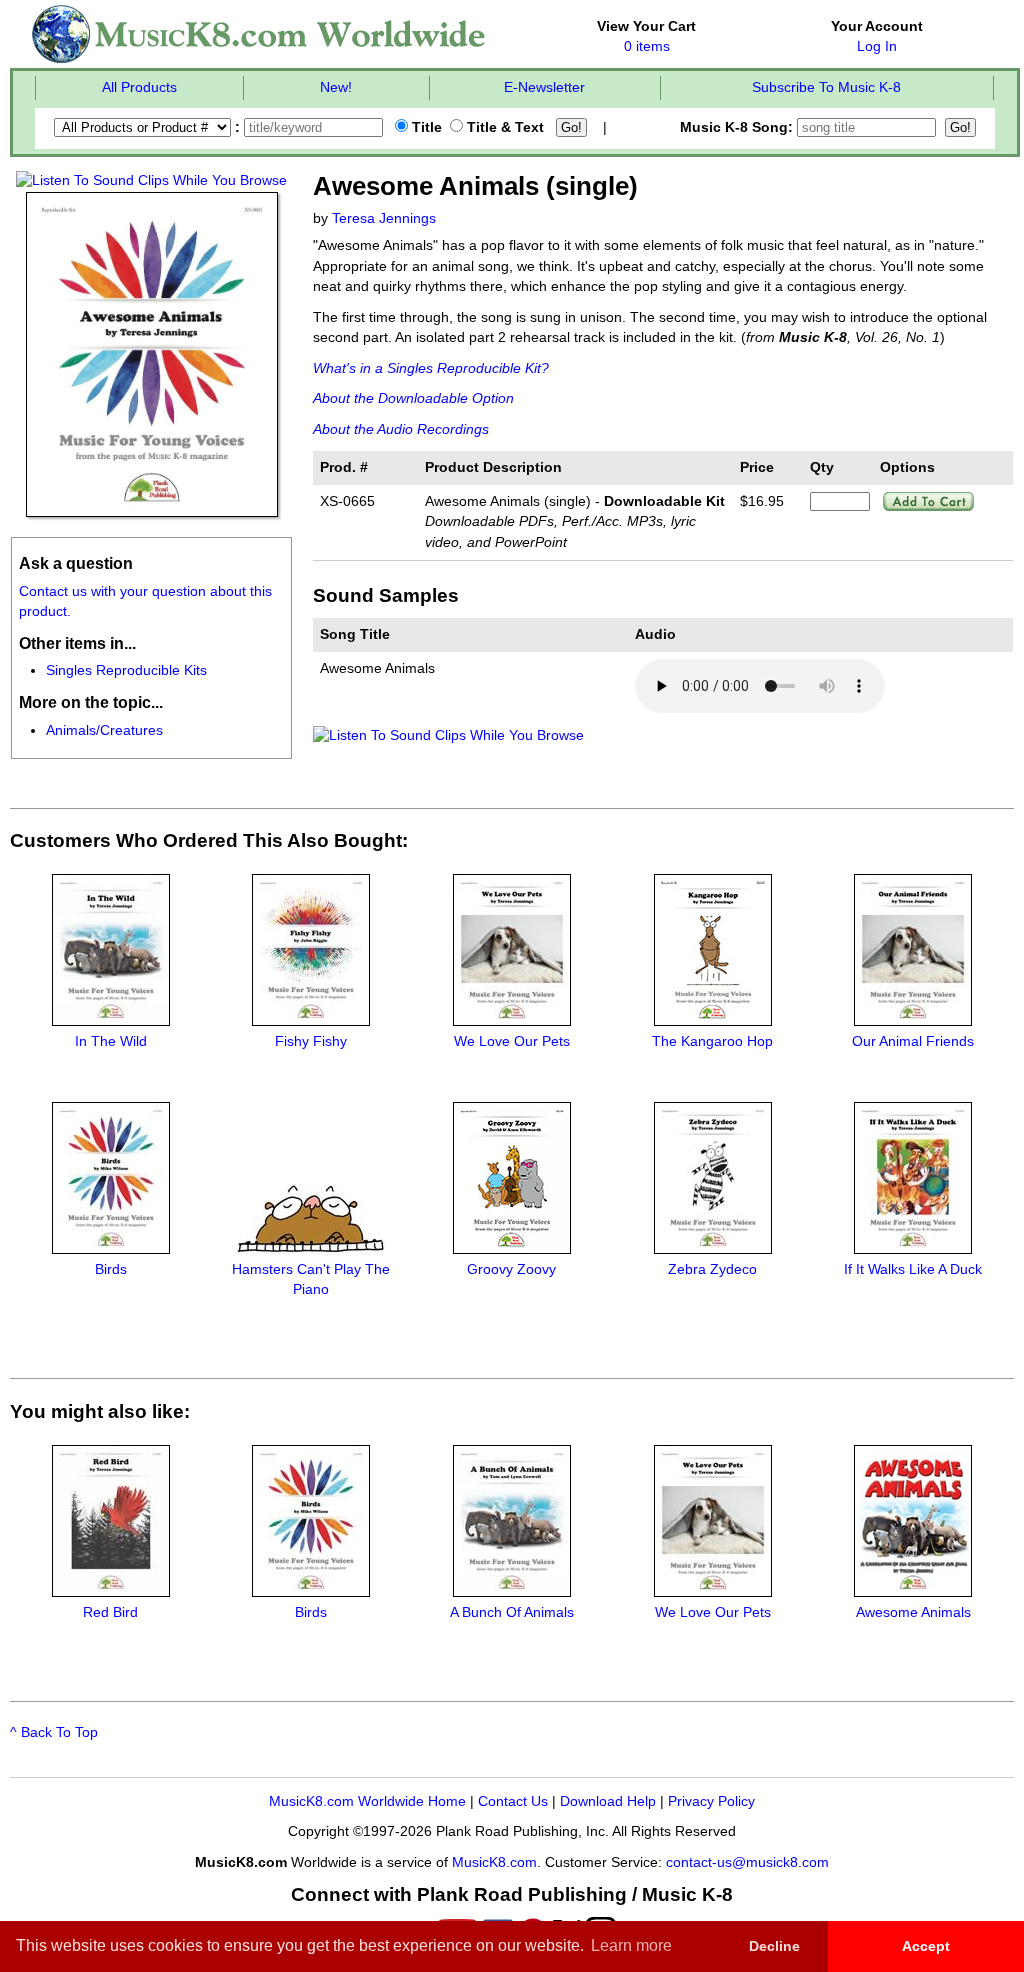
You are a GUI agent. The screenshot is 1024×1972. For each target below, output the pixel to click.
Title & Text (503, 127)
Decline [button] (774, 1946)
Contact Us (513, 1801)
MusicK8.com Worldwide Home (367, 1801)
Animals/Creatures (104, 730)
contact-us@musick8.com (747, 1862)
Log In (877, 46)
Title (425, 127)
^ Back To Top (54, 1732)
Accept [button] (926, 1946)
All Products (139, 87)
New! (336, 87)
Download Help (608, 1801)
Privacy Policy (711, 1801)
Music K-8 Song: (738, 127)
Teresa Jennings (384, 218)
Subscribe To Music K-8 (826, 87)
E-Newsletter (544, 87)
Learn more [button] (631, 1945)
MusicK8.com (494, 1862)
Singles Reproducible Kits (126, 670)
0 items (647, 46)
